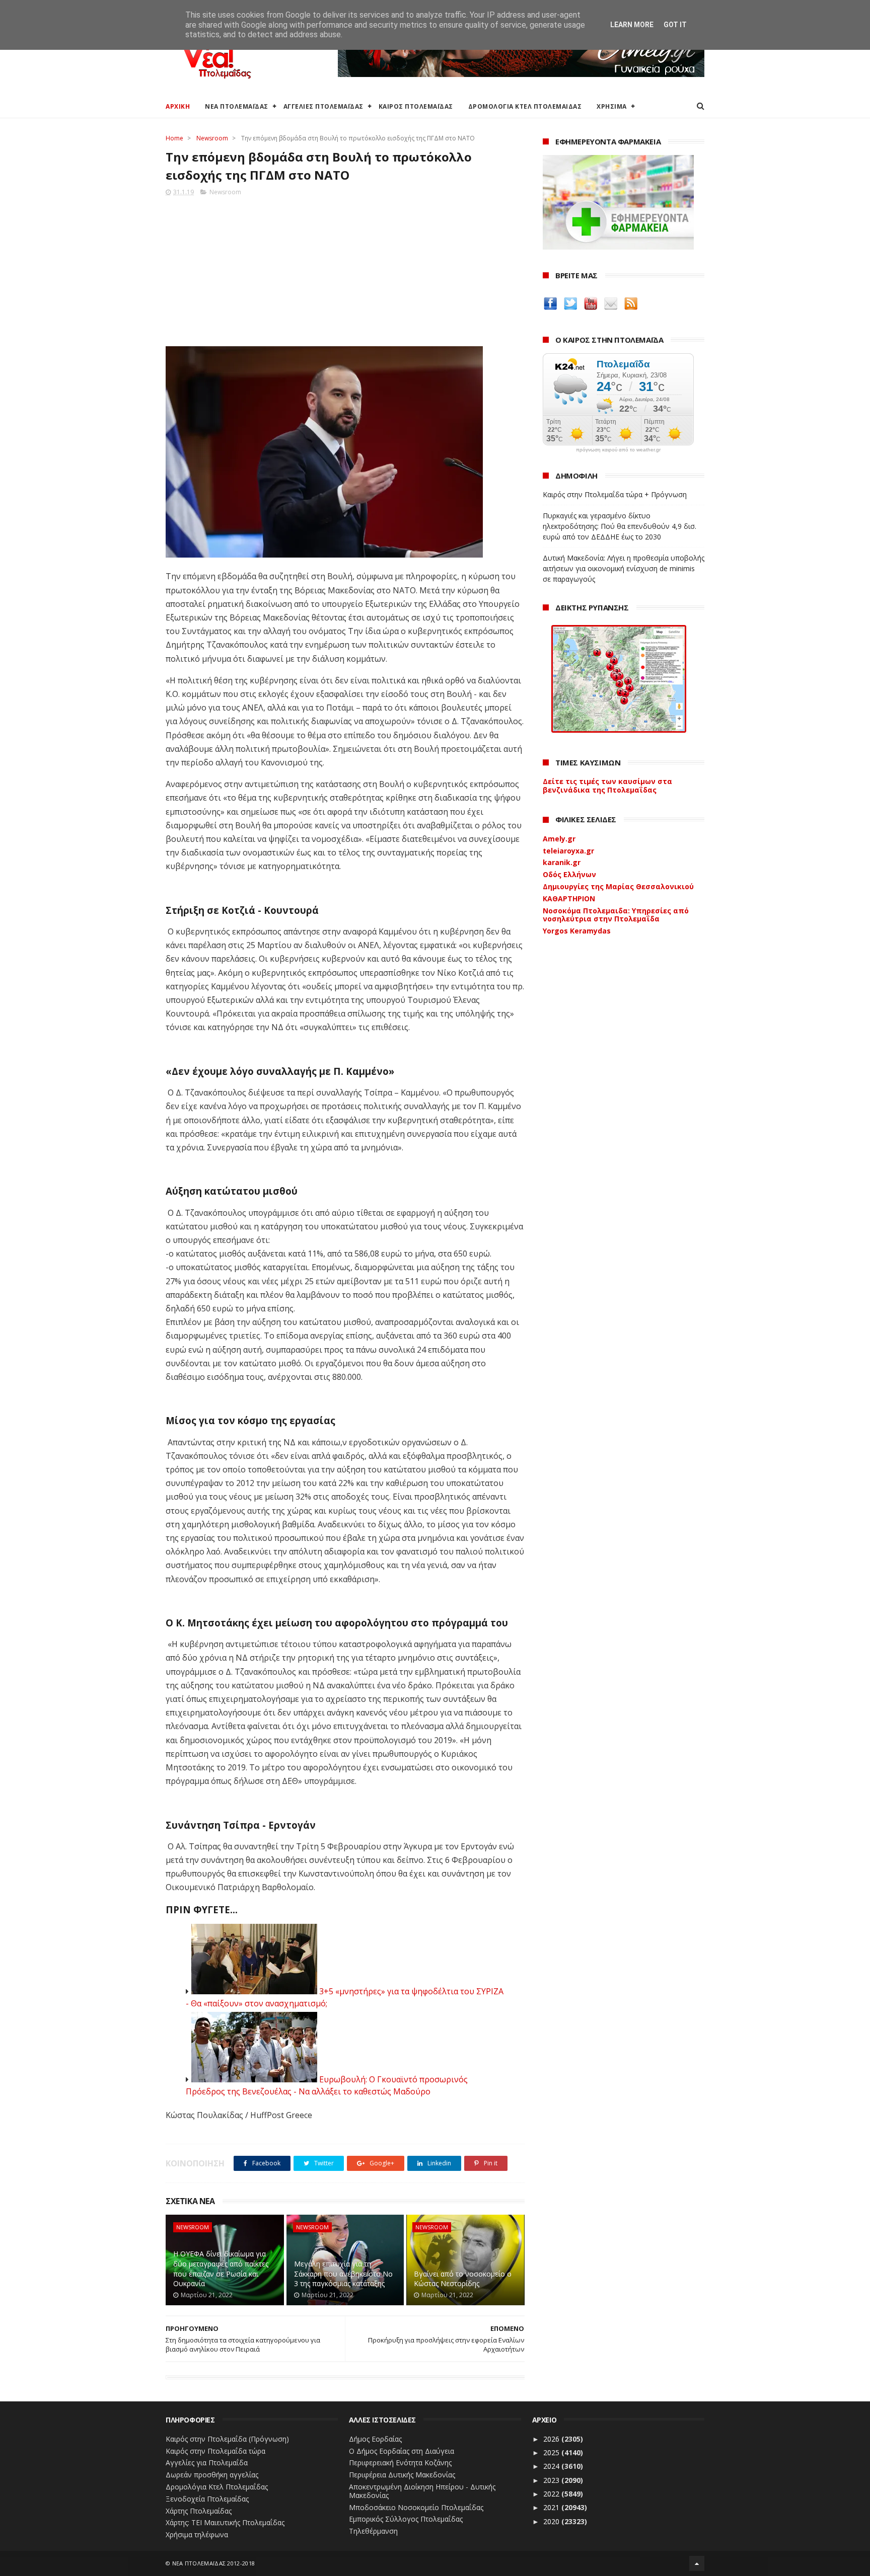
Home (174, 138)
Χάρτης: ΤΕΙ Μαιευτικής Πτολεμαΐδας (225, 2522)
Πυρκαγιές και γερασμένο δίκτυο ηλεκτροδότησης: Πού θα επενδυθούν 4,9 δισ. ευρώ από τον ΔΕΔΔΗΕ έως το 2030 (620, 526)
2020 (552, 2521)
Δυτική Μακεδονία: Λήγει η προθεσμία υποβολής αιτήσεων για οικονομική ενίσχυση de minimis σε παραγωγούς (624, 568)
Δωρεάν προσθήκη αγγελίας (212, 2475)
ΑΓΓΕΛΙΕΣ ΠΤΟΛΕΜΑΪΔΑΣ (323, 106)
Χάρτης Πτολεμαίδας (199, 2511)
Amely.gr (559, 839)
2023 (552, 2480)
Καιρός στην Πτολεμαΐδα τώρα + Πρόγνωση (615, 494)
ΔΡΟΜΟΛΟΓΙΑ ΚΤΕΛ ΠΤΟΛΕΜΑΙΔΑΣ (525, 106)
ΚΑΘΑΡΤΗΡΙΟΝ (569, 899)
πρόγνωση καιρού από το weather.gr (618, 450)
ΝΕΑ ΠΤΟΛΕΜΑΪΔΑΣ (237, 106)
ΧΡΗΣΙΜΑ (612, 106)
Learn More (632, 25)
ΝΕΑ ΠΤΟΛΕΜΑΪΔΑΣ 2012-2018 (214, 2563)
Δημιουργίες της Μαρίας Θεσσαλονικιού (618, 886)
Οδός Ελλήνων (569, 874)
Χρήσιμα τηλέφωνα (197, 2534)
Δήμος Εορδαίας (375, 2439)
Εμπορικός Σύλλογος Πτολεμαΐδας (406, 2519)
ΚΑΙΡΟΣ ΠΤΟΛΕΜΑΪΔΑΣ (416, 106)
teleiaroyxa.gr (568, 851)
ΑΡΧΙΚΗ (178, 106)
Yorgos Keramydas (577, 931)
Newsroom (212, 138)
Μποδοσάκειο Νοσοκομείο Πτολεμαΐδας (416, 2507)
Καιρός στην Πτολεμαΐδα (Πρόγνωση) (227, 2439)
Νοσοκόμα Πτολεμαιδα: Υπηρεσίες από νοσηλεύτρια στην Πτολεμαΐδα (616, 915)
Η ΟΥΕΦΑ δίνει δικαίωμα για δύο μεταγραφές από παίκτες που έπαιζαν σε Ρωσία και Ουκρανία (221, 2269)
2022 (552, 2494)
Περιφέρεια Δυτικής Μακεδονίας (402, 2475)
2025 (552, 2452)
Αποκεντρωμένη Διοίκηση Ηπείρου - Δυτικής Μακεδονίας (422, 2491)
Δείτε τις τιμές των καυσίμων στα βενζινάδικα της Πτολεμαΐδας (607, 786)
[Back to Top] (697, 2563)
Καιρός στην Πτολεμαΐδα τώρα (215, 2451)
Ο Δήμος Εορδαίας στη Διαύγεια (402, 2451)
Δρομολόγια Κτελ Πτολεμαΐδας (217, 2487)
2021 (552, 2507)
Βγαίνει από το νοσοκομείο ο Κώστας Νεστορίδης (463, 2279)
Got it (675, 25)
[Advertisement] (345, 268)
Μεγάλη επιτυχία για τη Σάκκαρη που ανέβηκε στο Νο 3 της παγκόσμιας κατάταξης (343, 2274)
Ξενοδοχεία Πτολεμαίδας (207, 2499)
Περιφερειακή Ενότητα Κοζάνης (400, 2463)
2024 (552, 2466)
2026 (552, 2439)
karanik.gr (562, 862)
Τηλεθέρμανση (373, 2531)
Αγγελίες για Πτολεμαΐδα (207, 2463)
